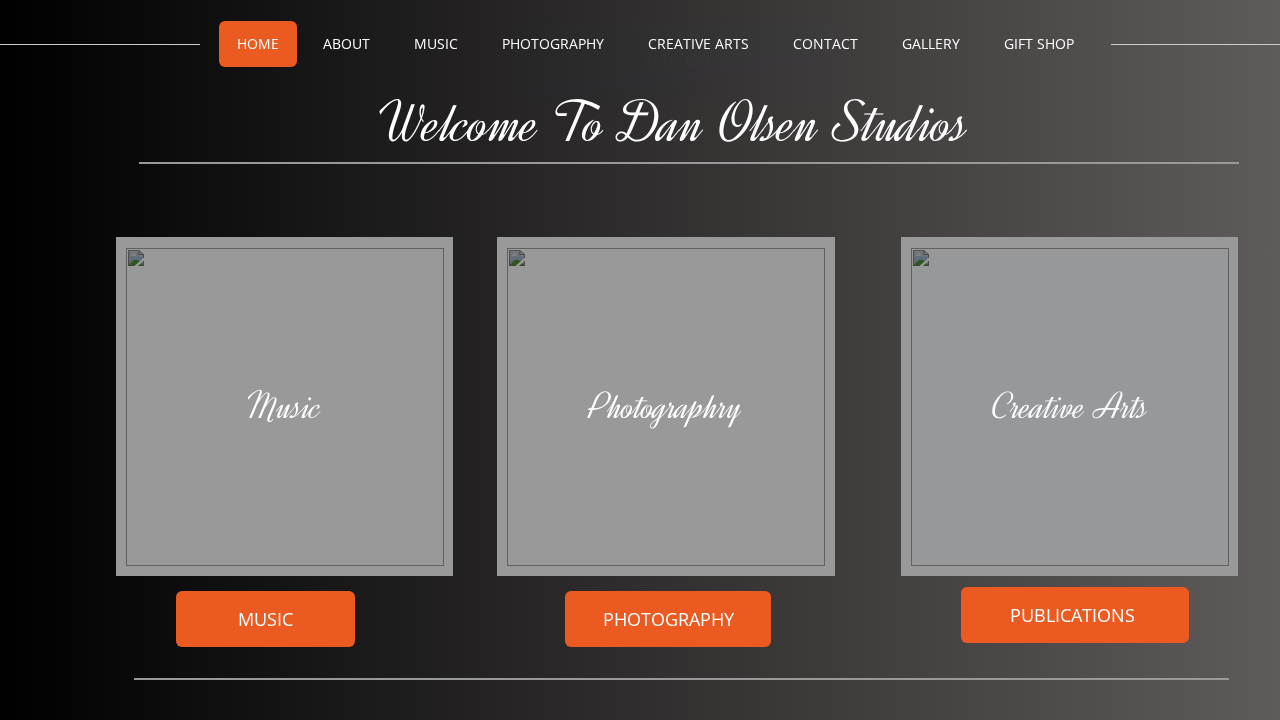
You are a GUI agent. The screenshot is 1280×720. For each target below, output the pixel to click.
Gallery (931, 43)
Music (436, 43)
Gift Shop (1039, 43)
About (346, 43)
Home (258, 43)
